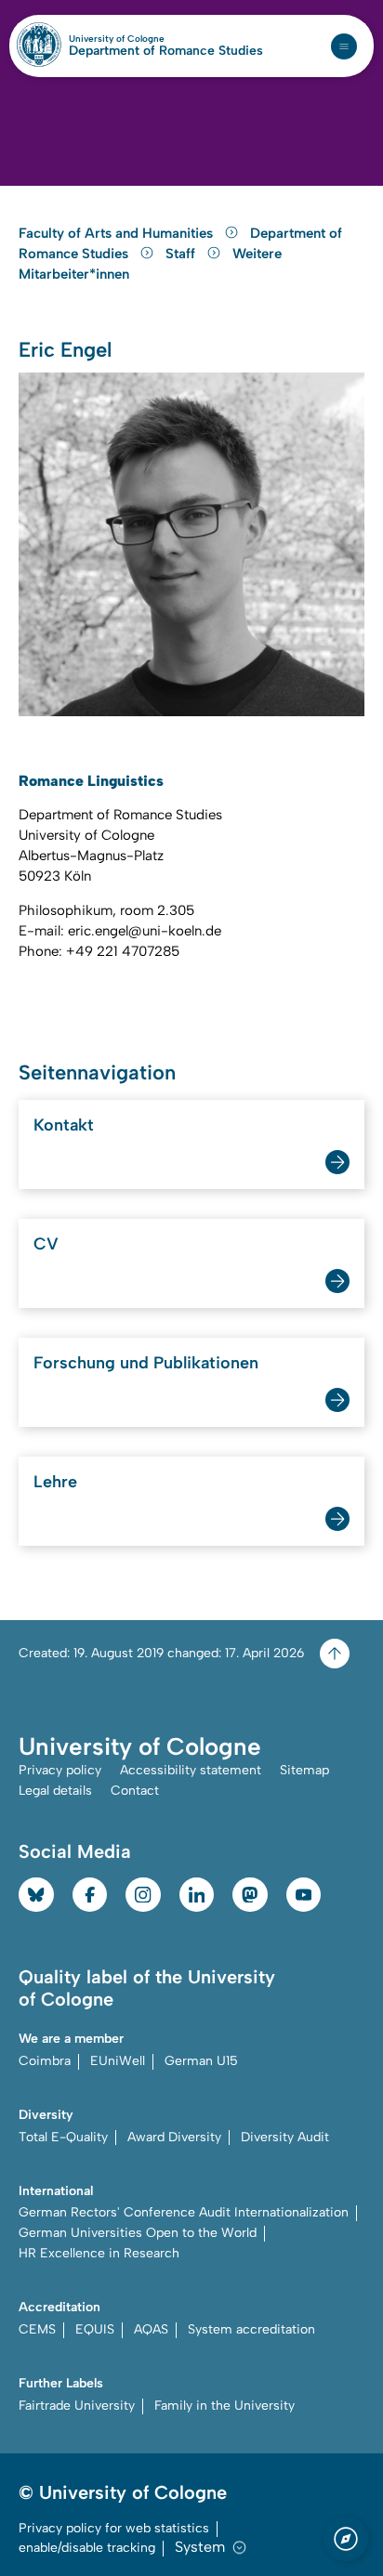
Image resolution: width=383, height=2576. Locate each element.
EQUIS (95, 2329)
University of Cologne (157, 39)
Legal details (55, 1791)
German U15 (201, 2061)
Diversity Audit (285, 2137)
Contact (135, 1791)
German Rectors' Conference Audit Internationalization (184, 2212)
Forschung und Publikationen (146, 1363)
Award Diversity (174, 2137)
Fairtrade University (77, 2406)
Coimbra (45, 2061)
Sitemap (304, 1770)
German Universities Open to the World (138, 2233)
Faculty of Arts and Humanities (118, 233)
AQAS (151, 2329)
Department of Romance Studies (166, 51)
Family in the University (225, 2406)
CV (46, 1244)
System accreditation (251, 2329)
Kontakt (64, 1125)
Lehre (55, 1482)
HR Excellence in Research (99, 2253)
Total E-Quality (63, 2137)
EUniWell (118, 2061)
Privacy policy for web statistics (114, 2528)
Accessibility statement (191, 1770)
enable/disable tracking (87, 2548)
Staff (182, 254)
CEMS (37, 2329)
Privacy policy (60, 1770)
